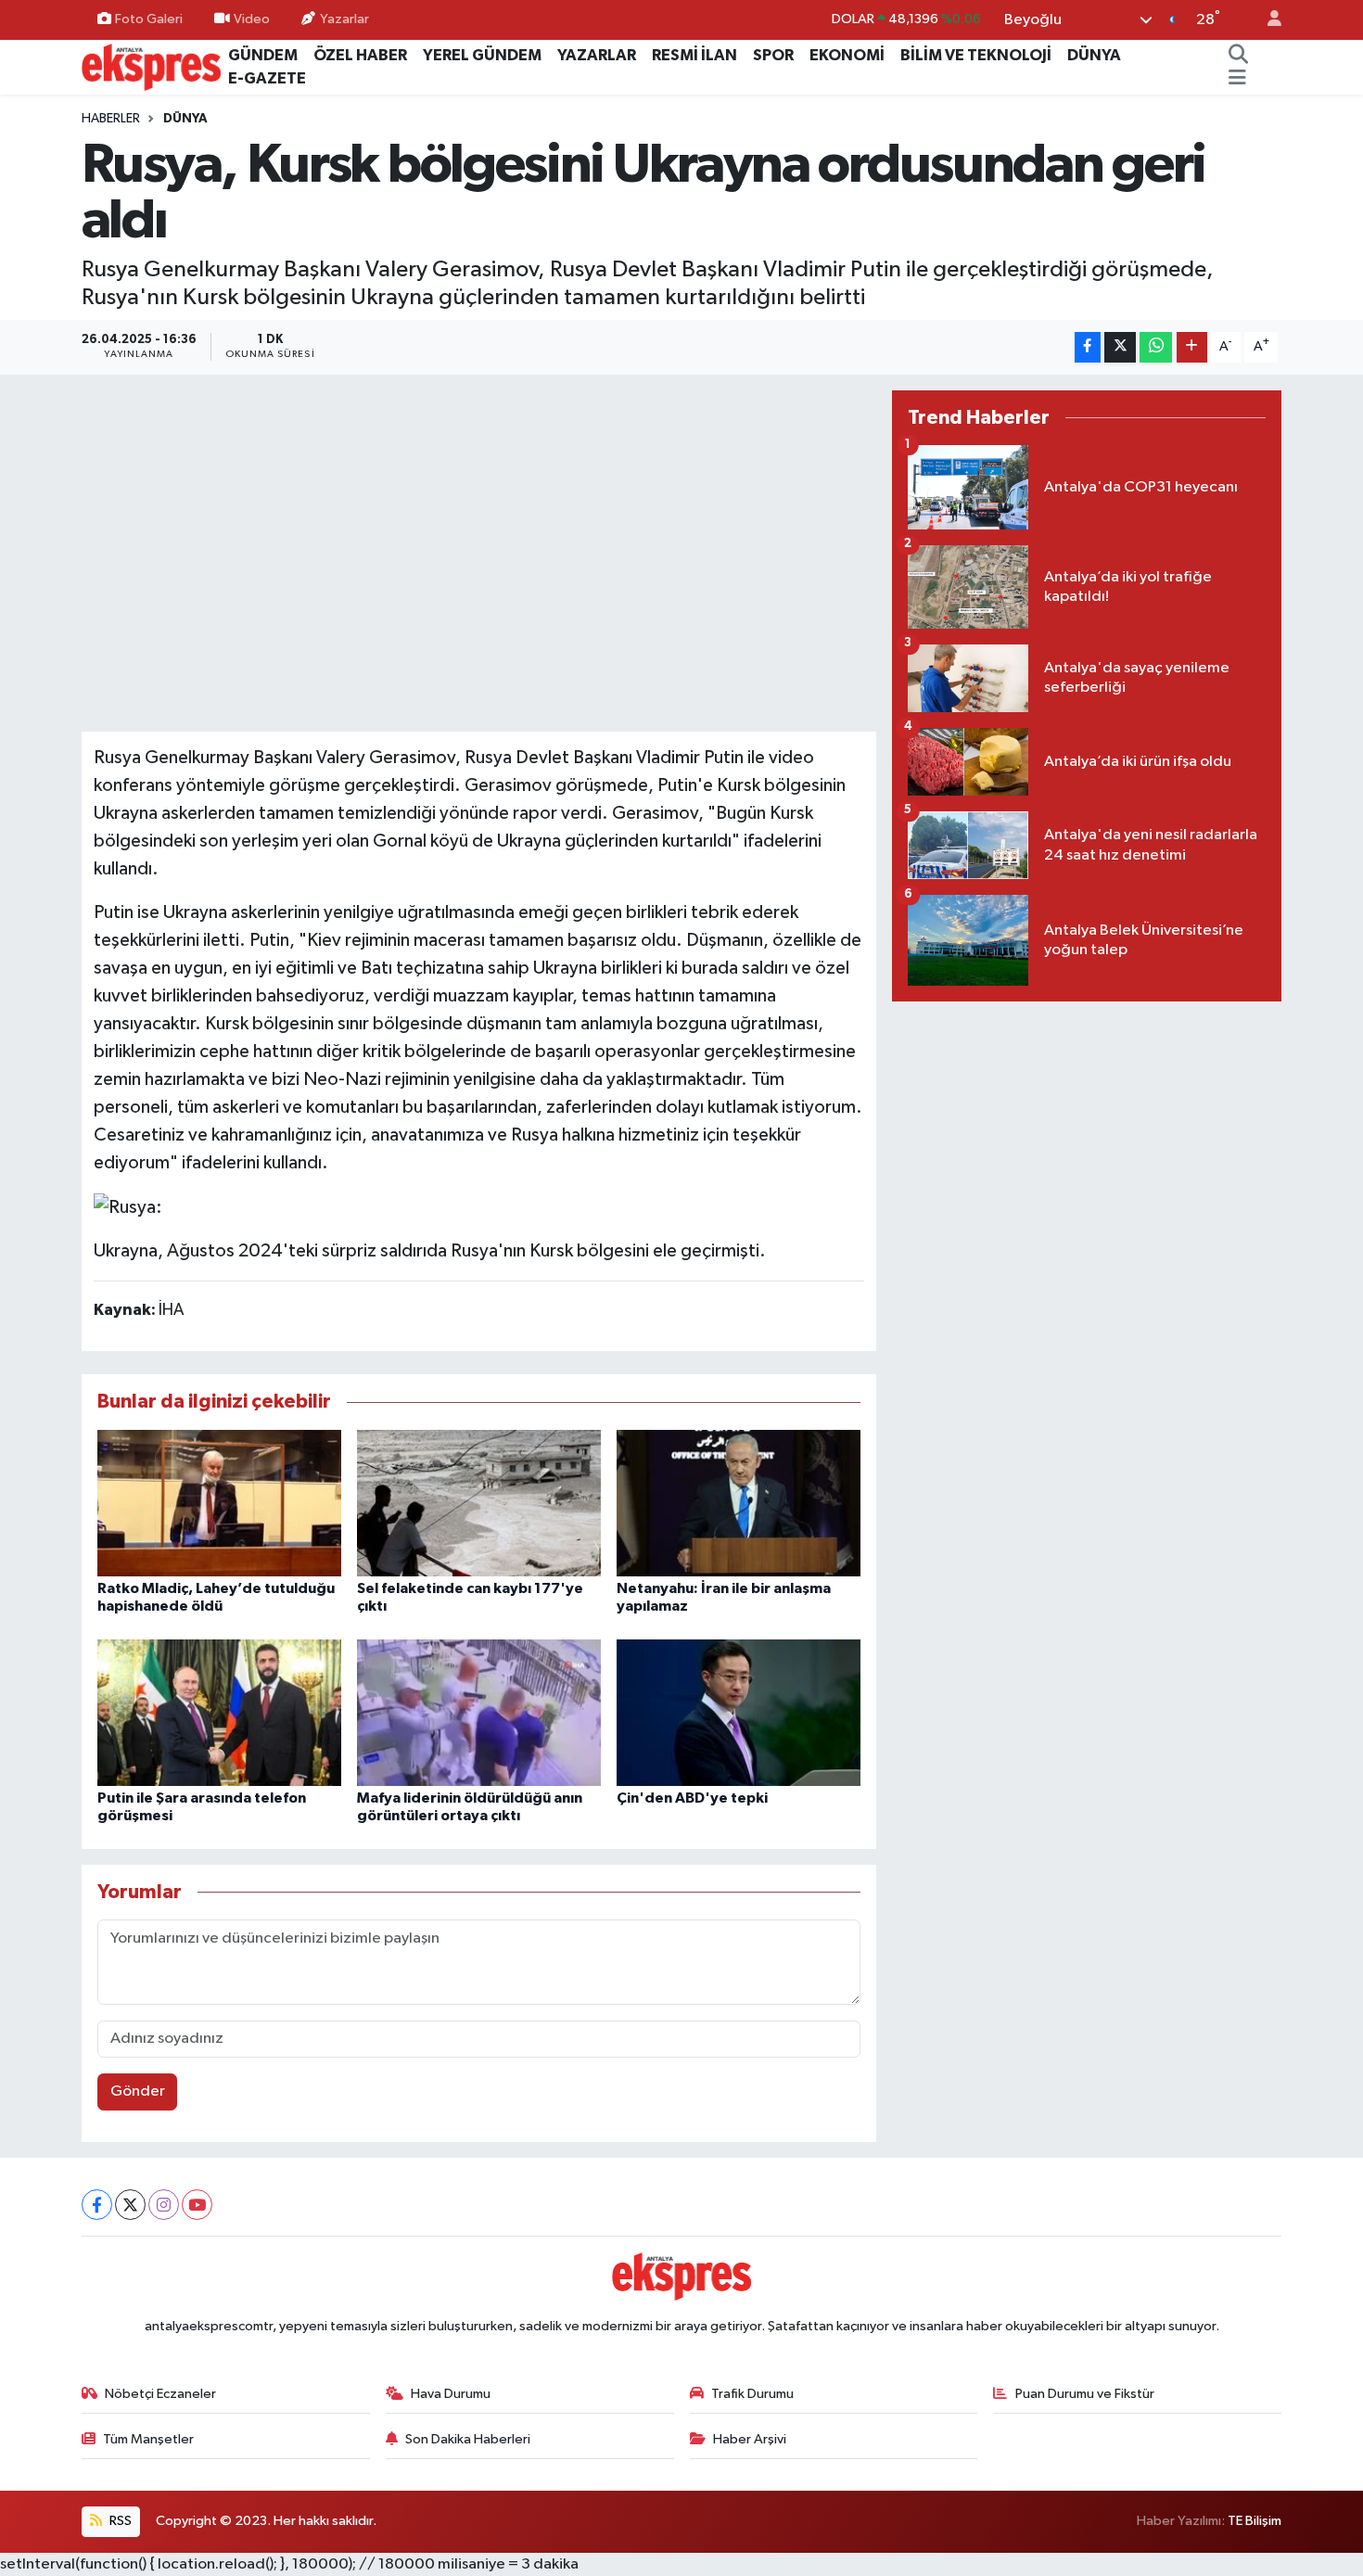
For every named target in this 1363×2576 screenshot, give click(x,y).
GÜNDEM (263, 55)
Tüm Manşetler (148, 2439)
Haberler (111, 119)
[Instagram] (164, 2205)
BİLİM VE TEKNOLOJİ (976, 55)
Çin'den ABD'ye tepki (692, 1798)
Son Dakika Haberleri (468, 2439)
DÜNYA (1094, 55)
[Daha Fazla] (1192, 347)
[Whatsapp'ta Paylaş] (1156, 347)
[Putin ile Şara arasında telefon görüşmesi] (219, 1712)
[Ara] (1239, 56)
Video (252, 19)
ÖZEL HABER (360, 55)
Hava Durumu (451, 2394)
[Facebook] (97, 2205)
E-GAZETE (267, 78)
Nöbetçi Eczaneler (160, 2394)
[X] (130, 2205)
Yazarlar (344, 19)
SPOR (773, 55)
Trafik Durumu (752, 2394)
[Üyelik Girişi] (1267, 20)
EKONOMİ (847, 55)
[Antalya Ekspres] (151, 66)
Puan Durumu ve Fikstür (1085, 2394)
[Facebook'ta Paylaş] (1088, 347)
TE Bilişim (1255, 2521)
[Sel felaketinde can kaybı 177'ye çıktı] (479, 1503)
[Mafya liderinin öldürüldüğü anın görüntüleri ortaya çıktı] (479, 1712)
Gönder (138, 2091)
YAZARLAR (597, 55)
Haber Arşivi (750, 2439)
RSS (119, 2521)
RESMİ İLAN (694, 55)
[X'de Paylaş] (1120, 347)
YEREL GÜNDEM (482, 55)
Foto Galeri (149, 19)
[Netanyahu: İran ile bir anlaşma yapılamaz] (739, 1503)
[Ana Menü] (1237, 79)
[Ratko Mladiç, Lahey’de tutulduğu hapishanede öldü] (219, 1503)
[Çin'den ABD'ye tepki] (739, 1712)
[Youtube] (197, 2205)
